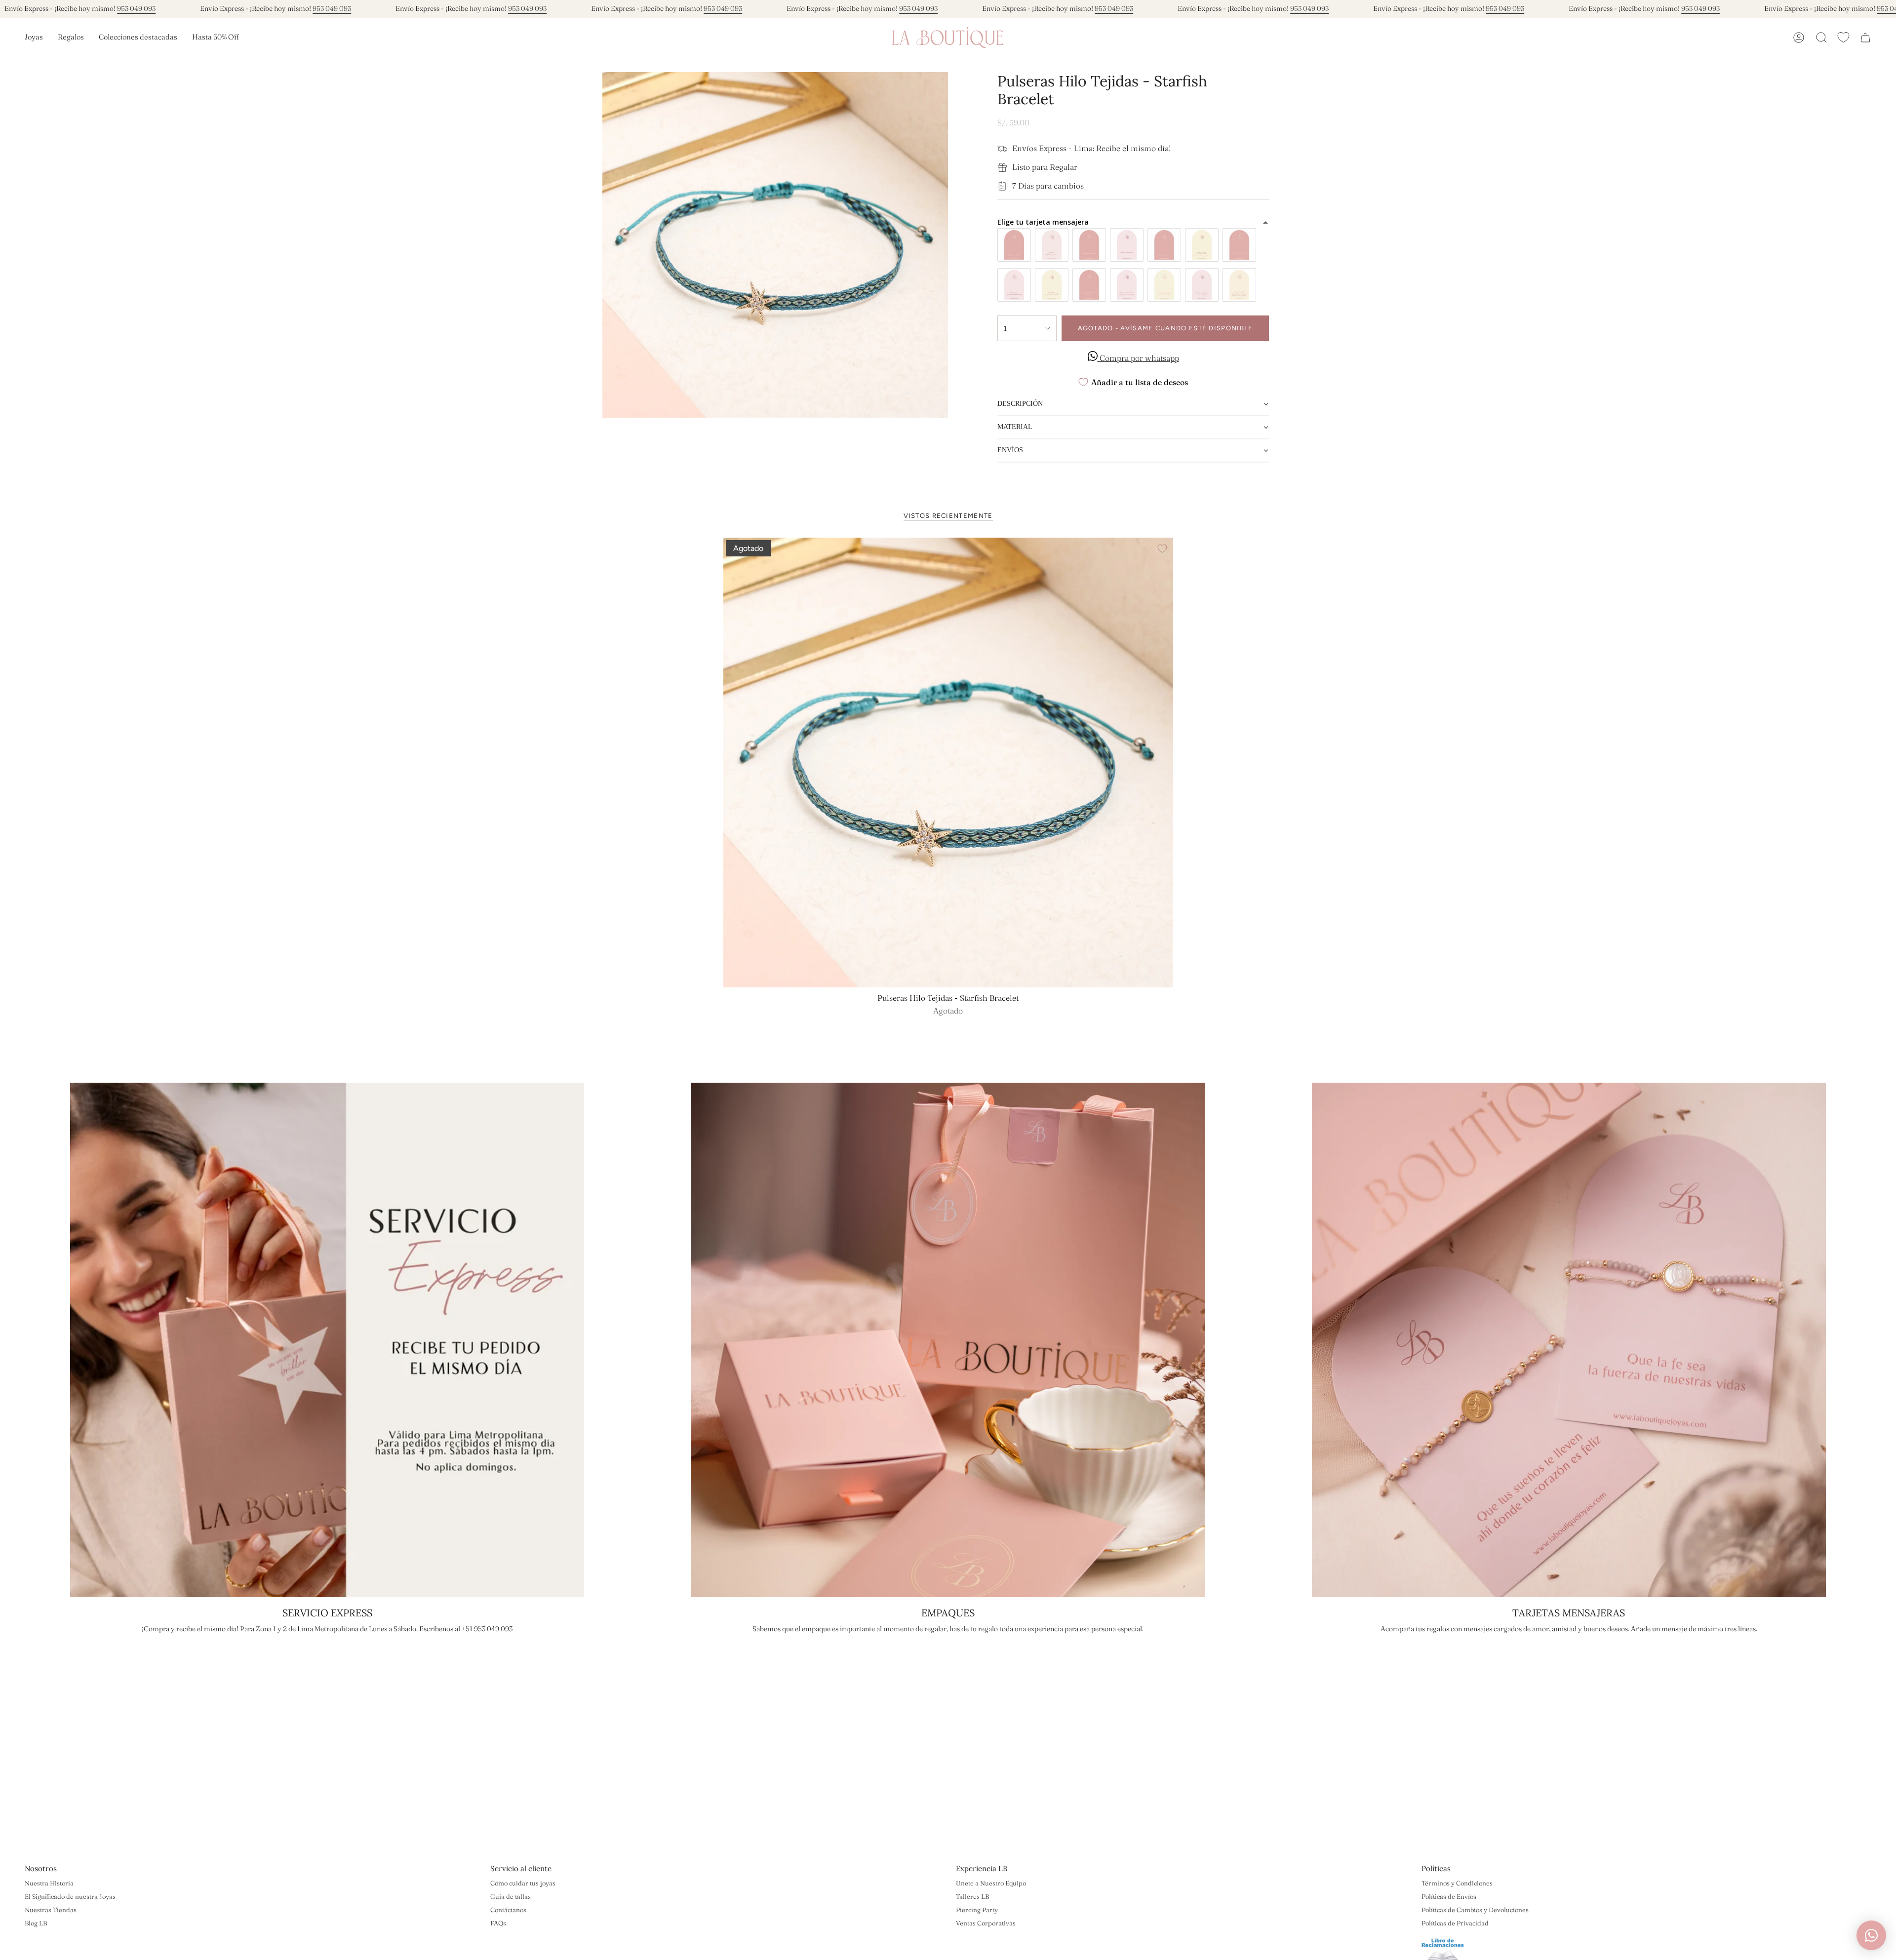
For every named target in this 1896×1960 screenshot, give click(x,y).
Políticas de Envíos (1449, 1896)
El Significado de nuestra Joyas (70, 1896)
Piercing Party (977, 1910)
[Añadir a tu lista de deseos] (1162, 549)
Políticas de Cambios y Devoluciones (1475, 1910)
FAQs (498, 1923)
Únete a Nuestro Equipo (991, 1883)
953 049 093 (136, 8)
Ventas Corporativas (986, 1923)
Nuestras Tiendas (51, 1910)
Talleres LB (972, 1896)
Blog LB (36, 1923)
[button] (34, 38)
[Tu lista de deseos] (1843, 37)
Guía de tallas (511, 1896)
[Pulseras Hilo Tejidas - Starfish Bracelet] (948, 763)
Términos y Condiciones (1457, 1883)
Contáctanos (508, 1910)
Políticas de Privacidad (1455, 1923)
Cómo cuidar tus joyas (523, 1883)
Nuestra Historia (49, 1883)
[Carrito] (1865, 38)
